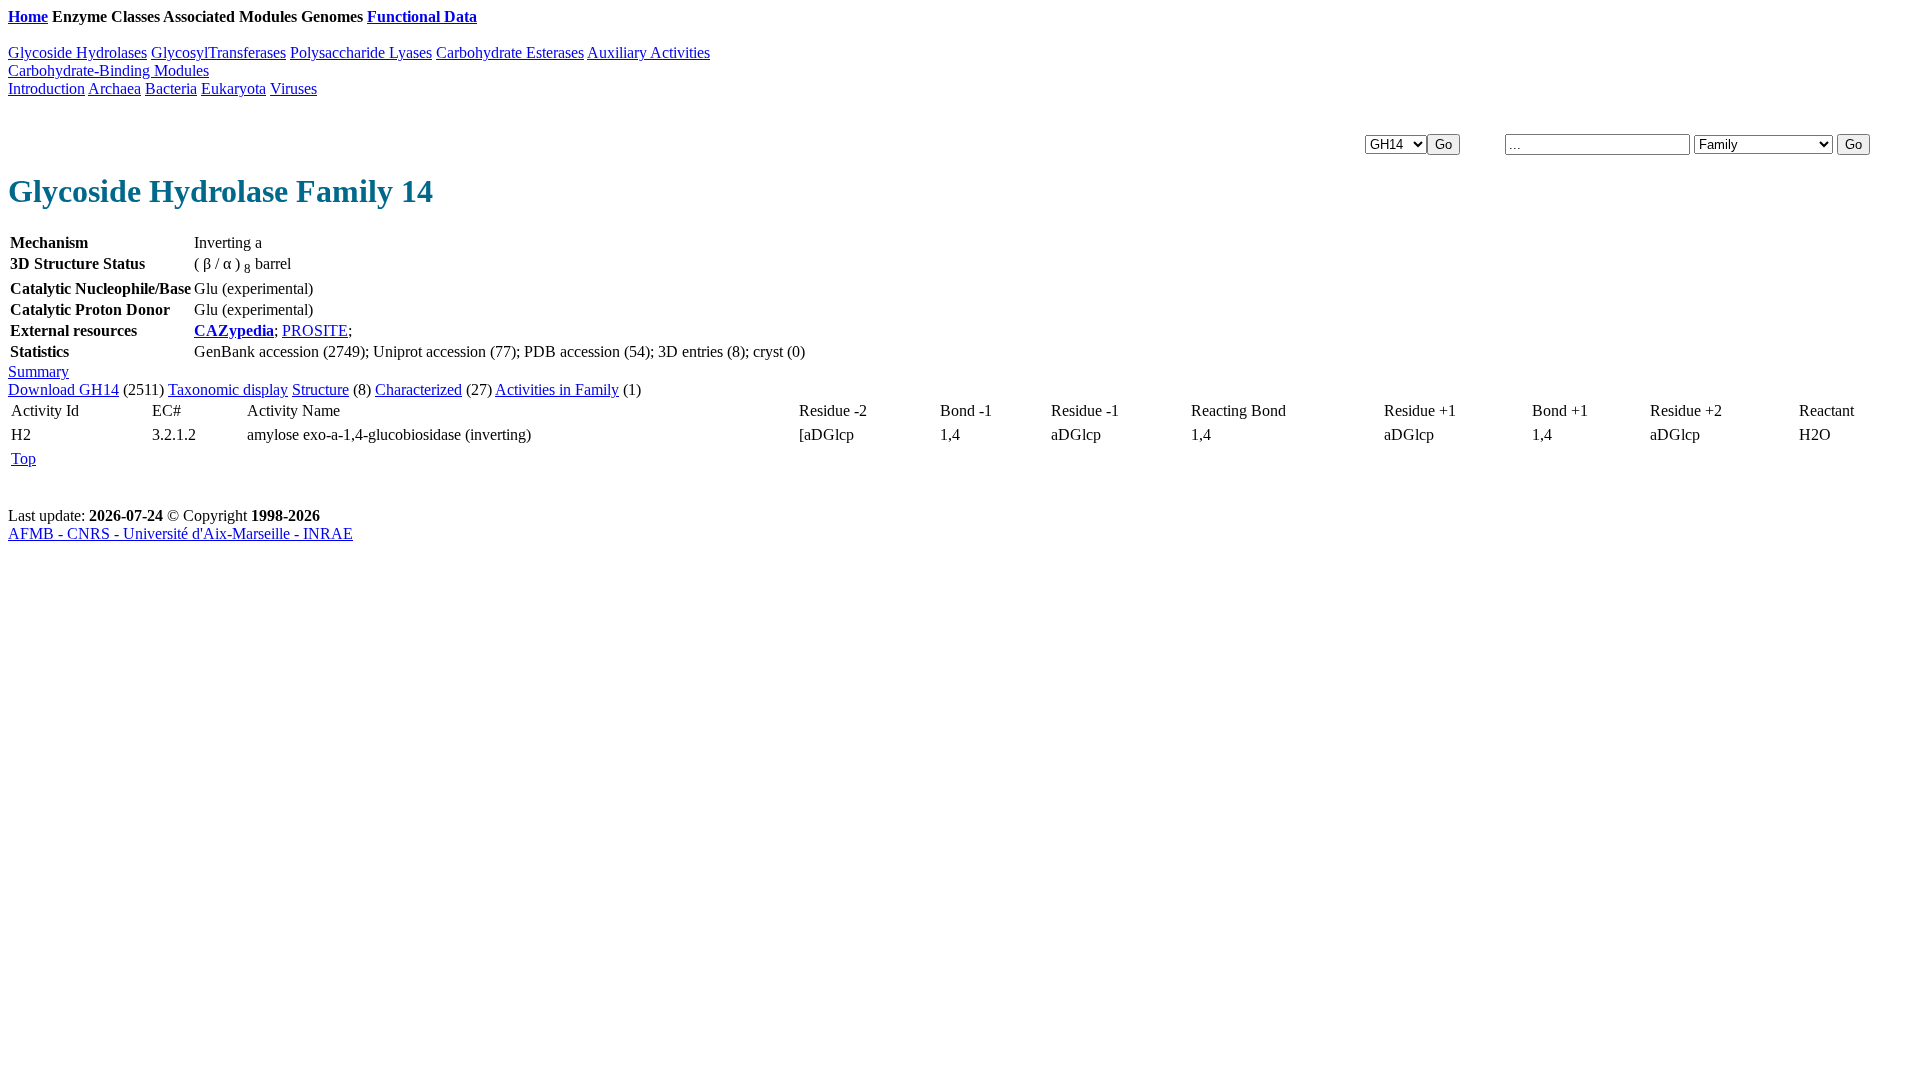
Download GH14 (63, 389)
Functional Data (422, 16)
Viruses (293, 88)
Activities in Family (557, 389)
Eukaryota (233, 88)
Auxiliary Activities (648, 52)
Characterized (418, 389)
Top (23, 458)
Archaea (114, 88)
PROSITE (315, 330)
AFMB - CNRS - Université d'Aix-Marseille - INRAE (180, 533)
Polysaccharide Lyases (361, 52)
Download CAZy (539, 16)
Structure (320, 389)
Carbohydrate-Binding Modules (108, 70)
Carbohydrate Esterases (510, 52)
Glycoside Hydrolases (77, 52)
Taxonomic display (228, 389)
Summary (38, 371)
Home (28, 16)
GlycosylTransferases (218, 52)
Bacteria (171, 88)
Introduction (46, 88)
